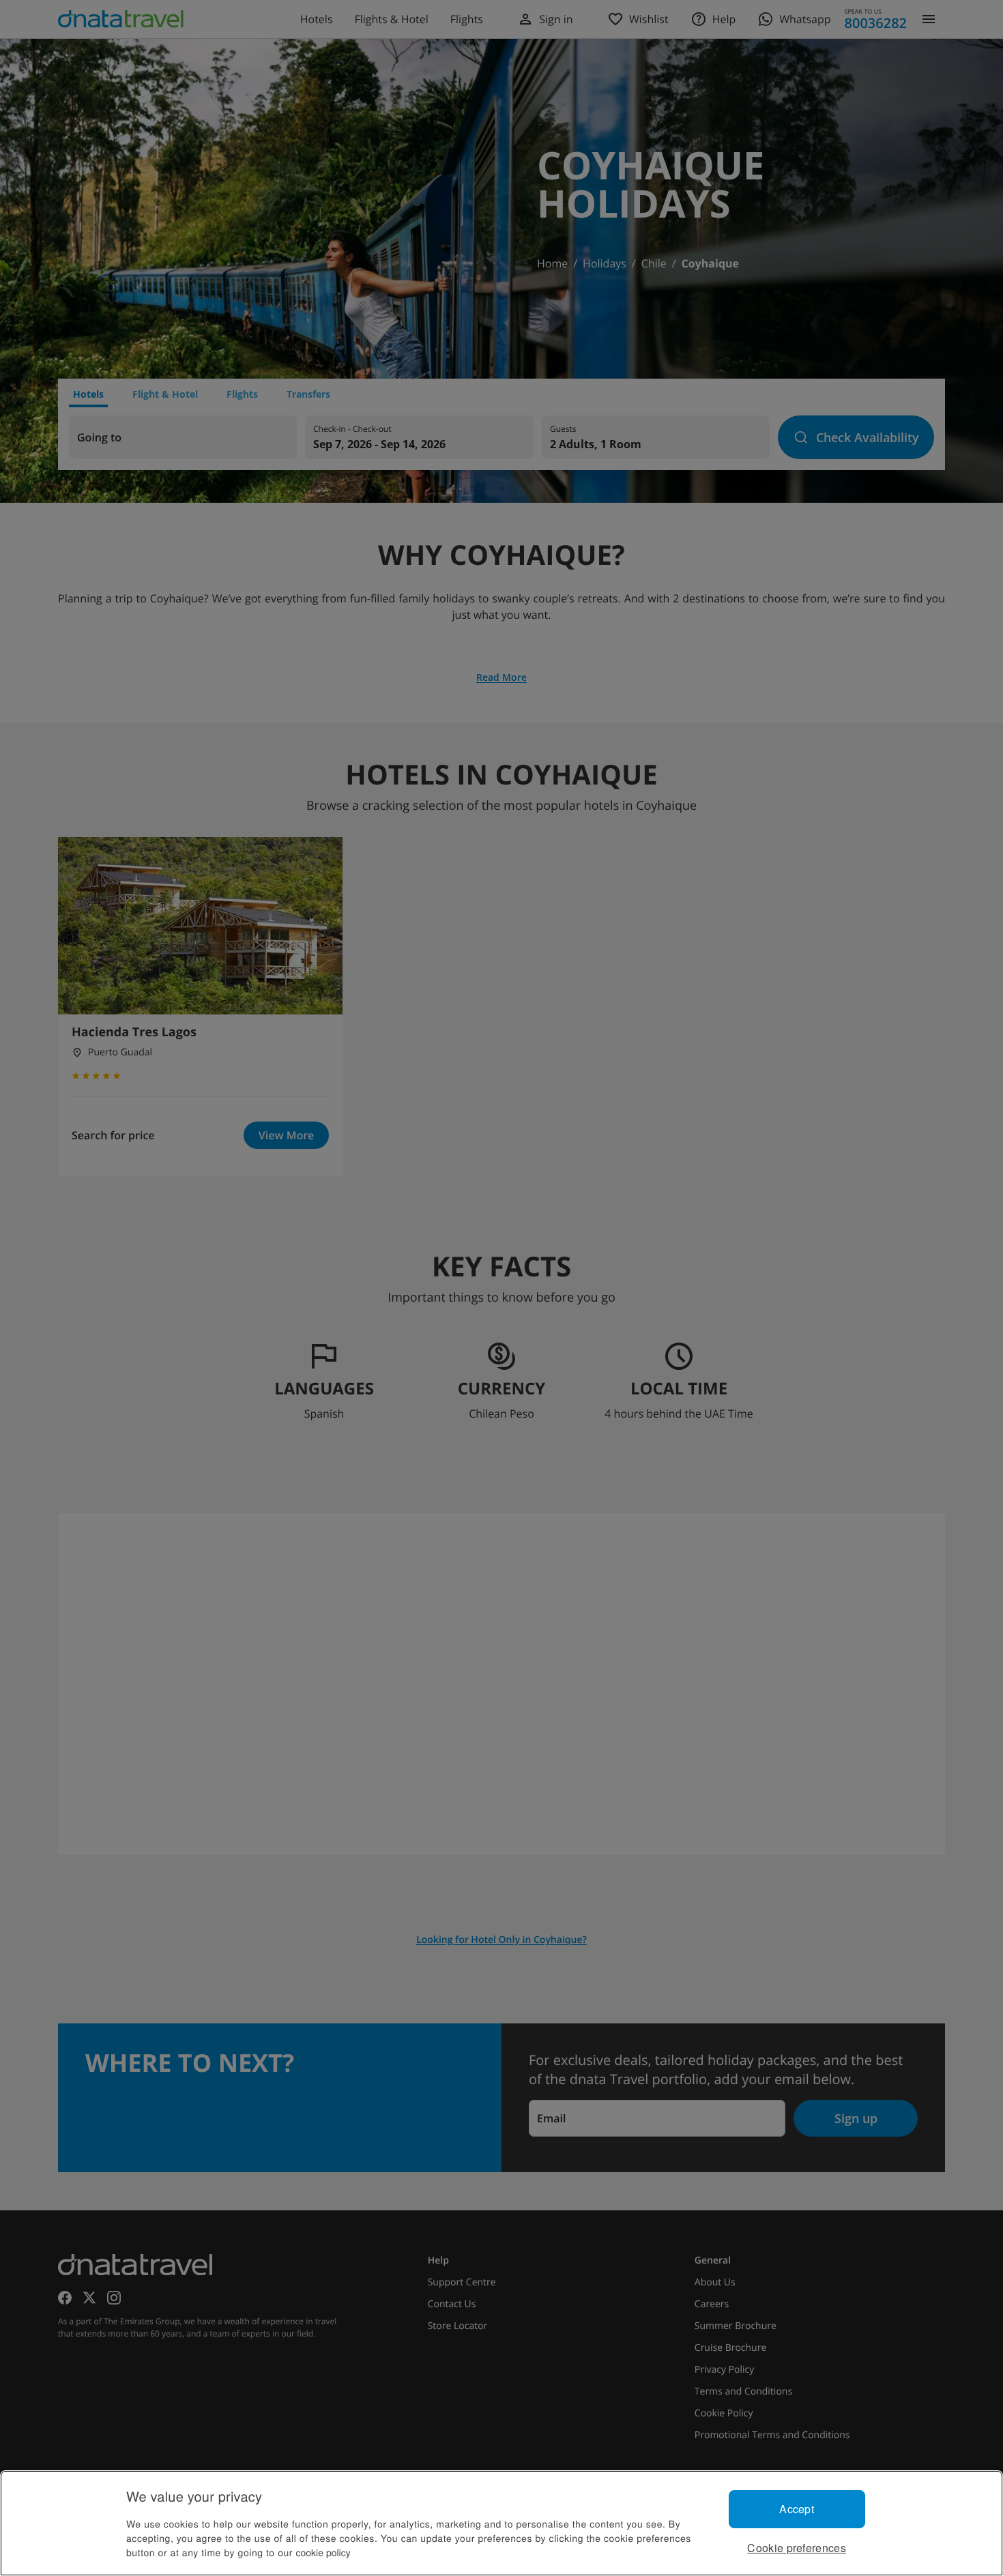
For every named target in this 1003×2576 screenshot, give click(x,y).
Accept (797, 2509)
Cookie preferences (797, 2548)
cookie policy (323, 2552)
